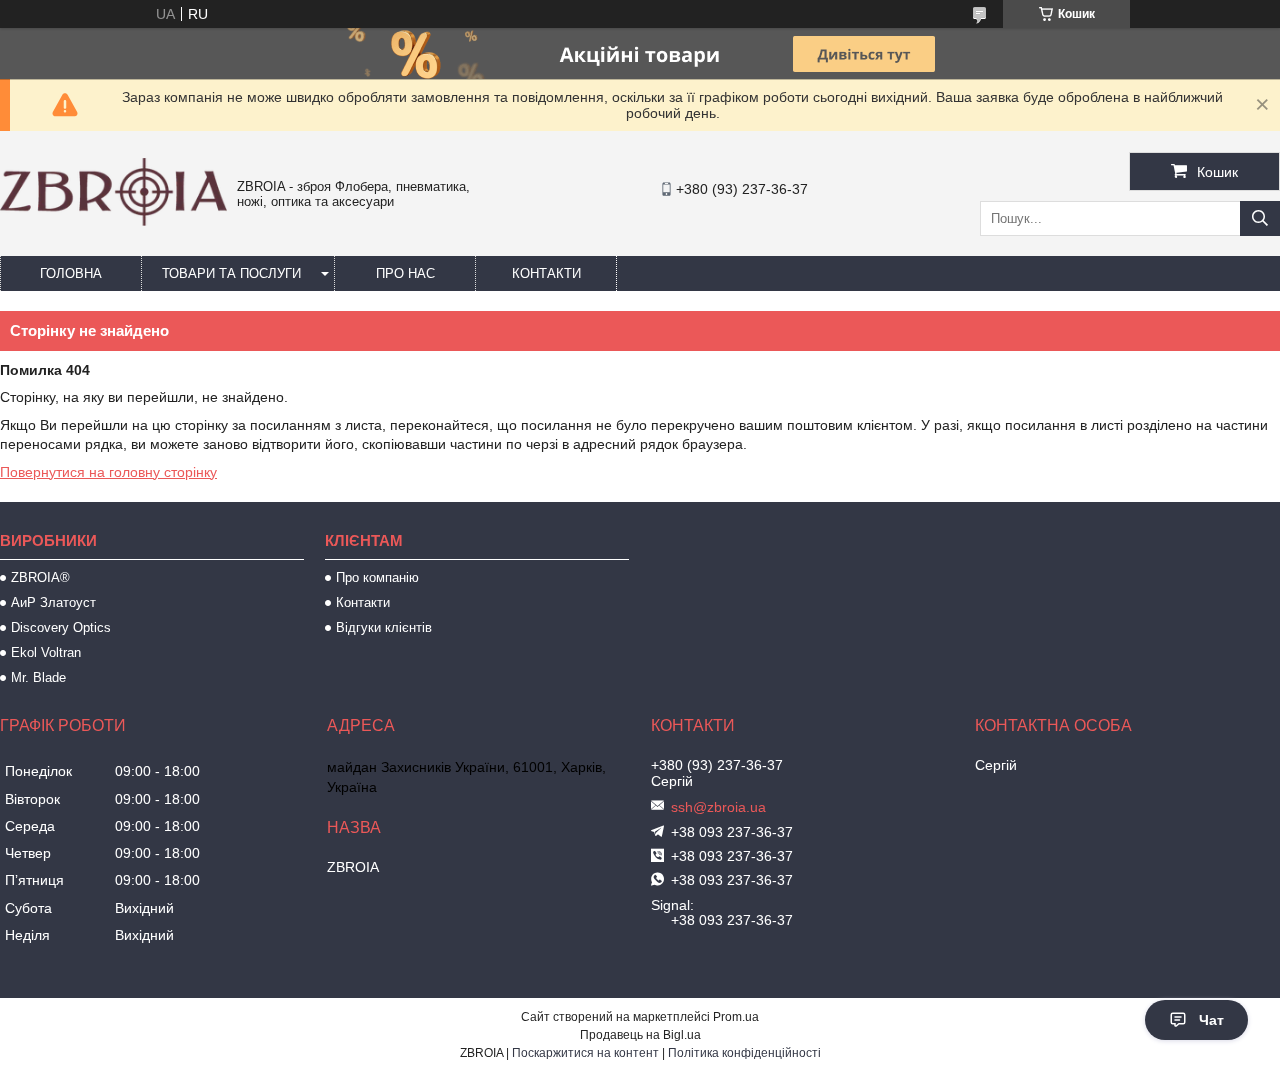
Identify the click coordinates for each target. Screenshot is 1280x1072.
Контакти (546, 273)
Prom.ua (736, 1017)
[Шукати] (1260, 218)
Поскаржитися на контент (585, 1053)
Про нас (405, 273)
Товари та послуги (231, 273)
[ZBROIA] (113, 221)
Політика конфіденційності (744, 1053)
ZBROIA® (40, 577)
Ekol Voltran (46, 652)
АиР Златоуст (53, 602)
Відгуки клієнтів (384, 627)
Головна (71, 273)
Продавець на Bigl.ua (640, 1035)
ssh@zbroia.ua (718, 807)
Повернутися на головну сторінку (108, 472)
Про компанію (377, 577)
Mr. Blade (38, 677)
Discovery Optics (61, 627)
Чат (1211, 1020)
